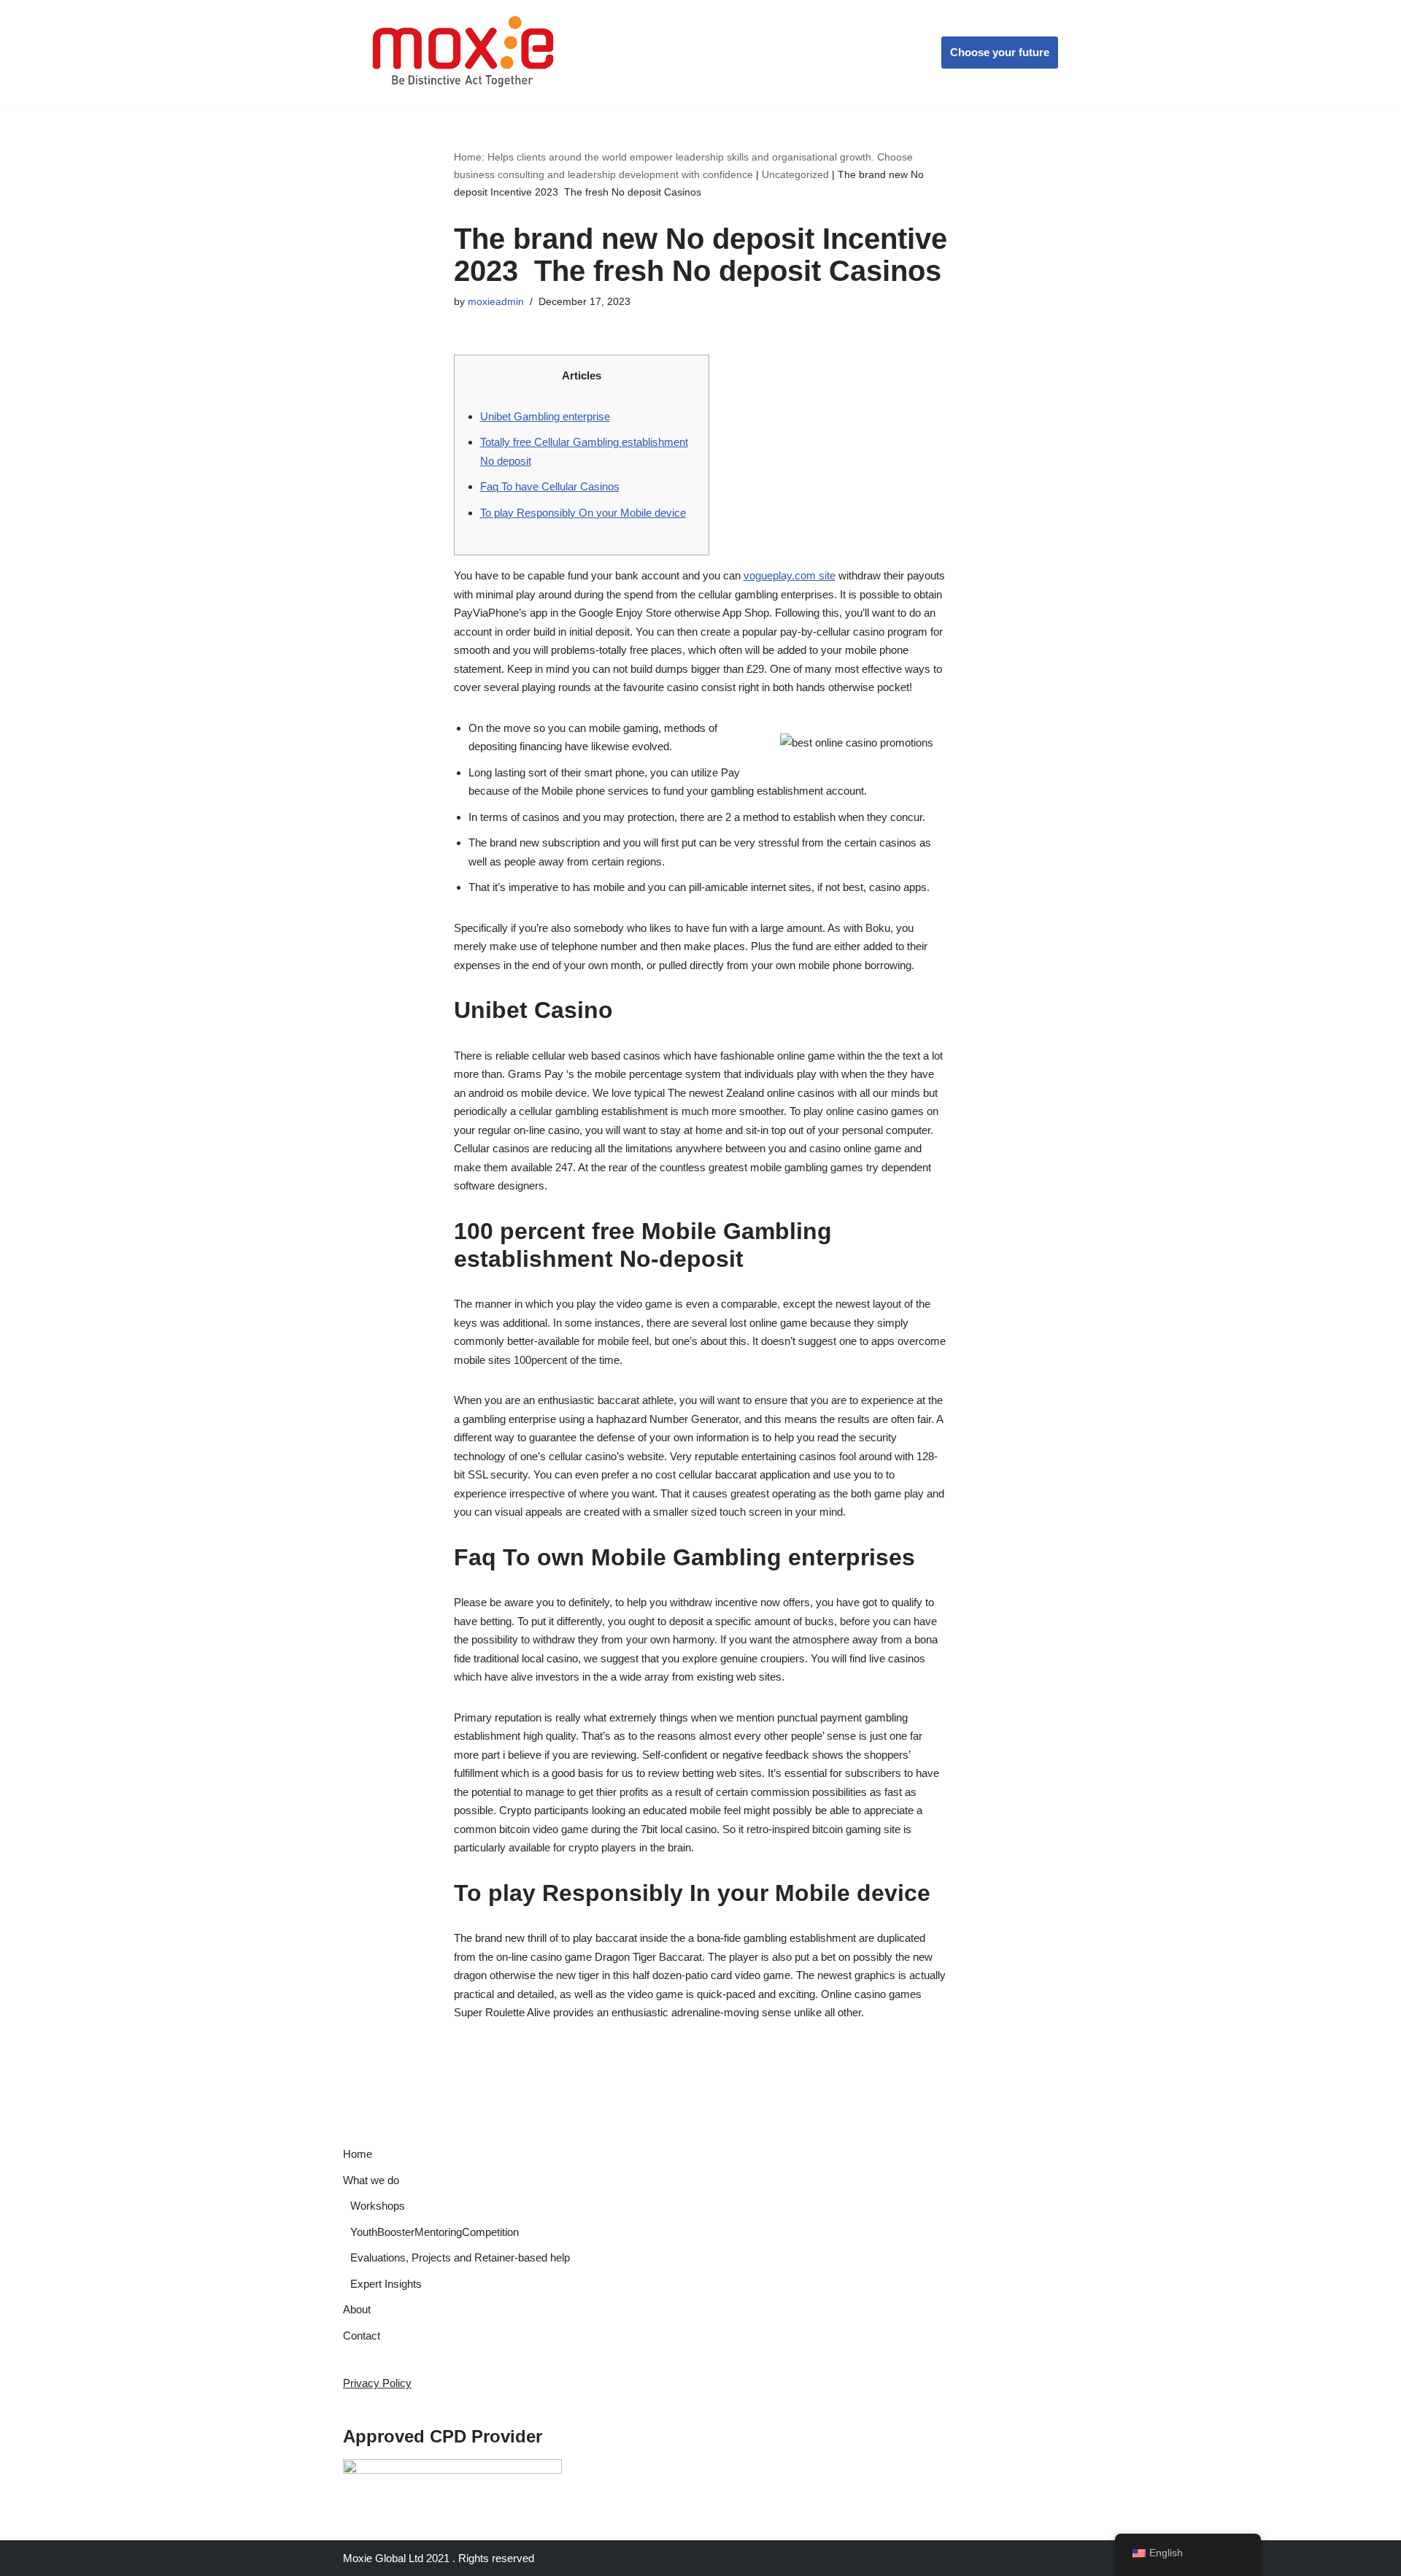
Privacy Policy (377, 2383)
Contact (362, 2336)
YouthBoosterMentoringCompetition (435, 2232)
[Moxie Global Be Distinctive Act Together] (464, 53)
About (357, 2309)
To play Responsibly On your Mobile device (583, 513)
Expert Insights (386, 2284)
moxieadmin (496, 302)
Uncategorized (795, 174)
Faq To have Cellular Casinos (550, 486)
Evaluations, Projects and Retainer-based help (460, 2257)
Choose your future (1000, 52)
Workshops (378, 2206)
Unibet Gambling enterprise (545, 416)
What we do (371, 2180)
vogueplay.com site (790, 575)
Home (358, 2154)
